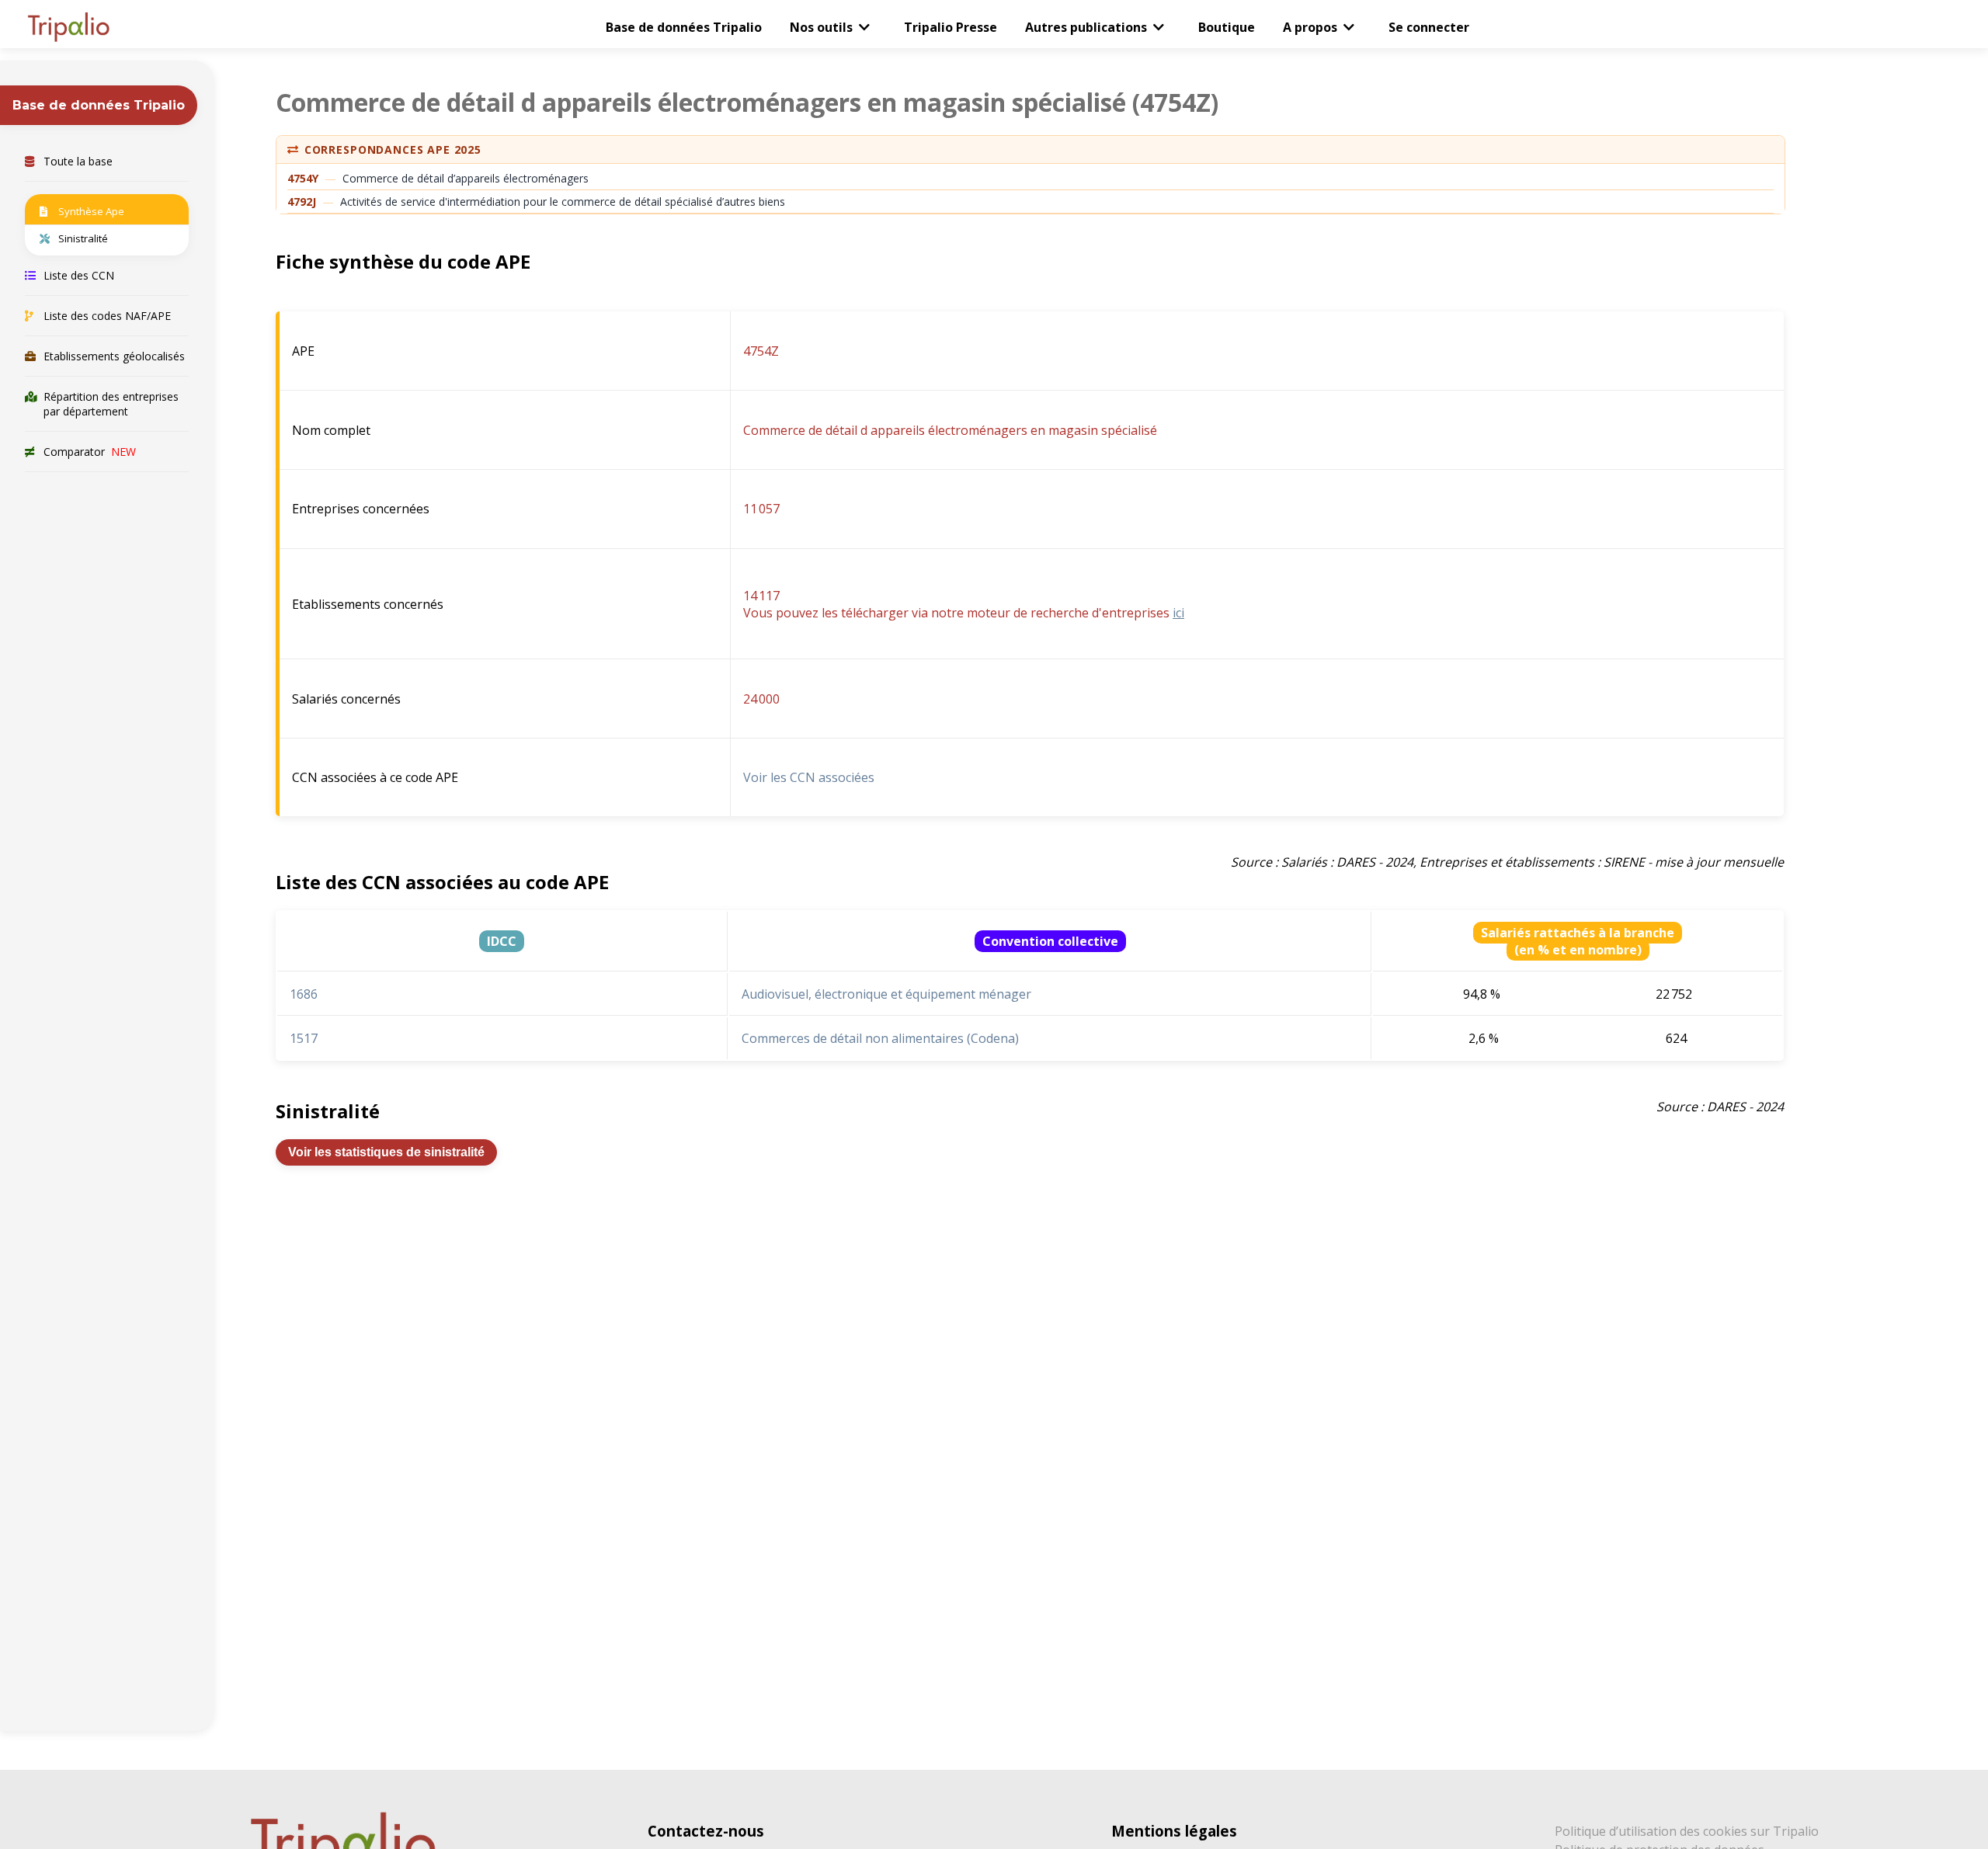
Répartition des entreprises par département (111, 404)
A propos (1310, 27)
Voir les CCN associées (809, 777)
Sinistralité (83, 238)
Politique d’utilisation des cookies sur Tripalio (1687, 1831)
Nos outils (821, 27)
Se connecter (1429, 27)
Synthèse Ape (91, 211)
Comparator (90, 452)
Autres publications (1086, 27)
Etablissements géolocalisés (114, 356)
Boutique (1227, 27)
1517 (304, 1038)
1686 (304, 994)
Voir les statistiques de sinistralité (386, 1152)
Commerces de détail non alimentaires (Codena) (880, 1038)
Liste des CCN (79, 275)
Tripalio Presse (951, 27)
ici (1178, 613)
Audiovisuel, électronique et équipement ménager (886, 994)
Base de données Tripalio (684, 27)
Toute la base (78, 161)
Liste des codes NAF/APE (107, 316)
